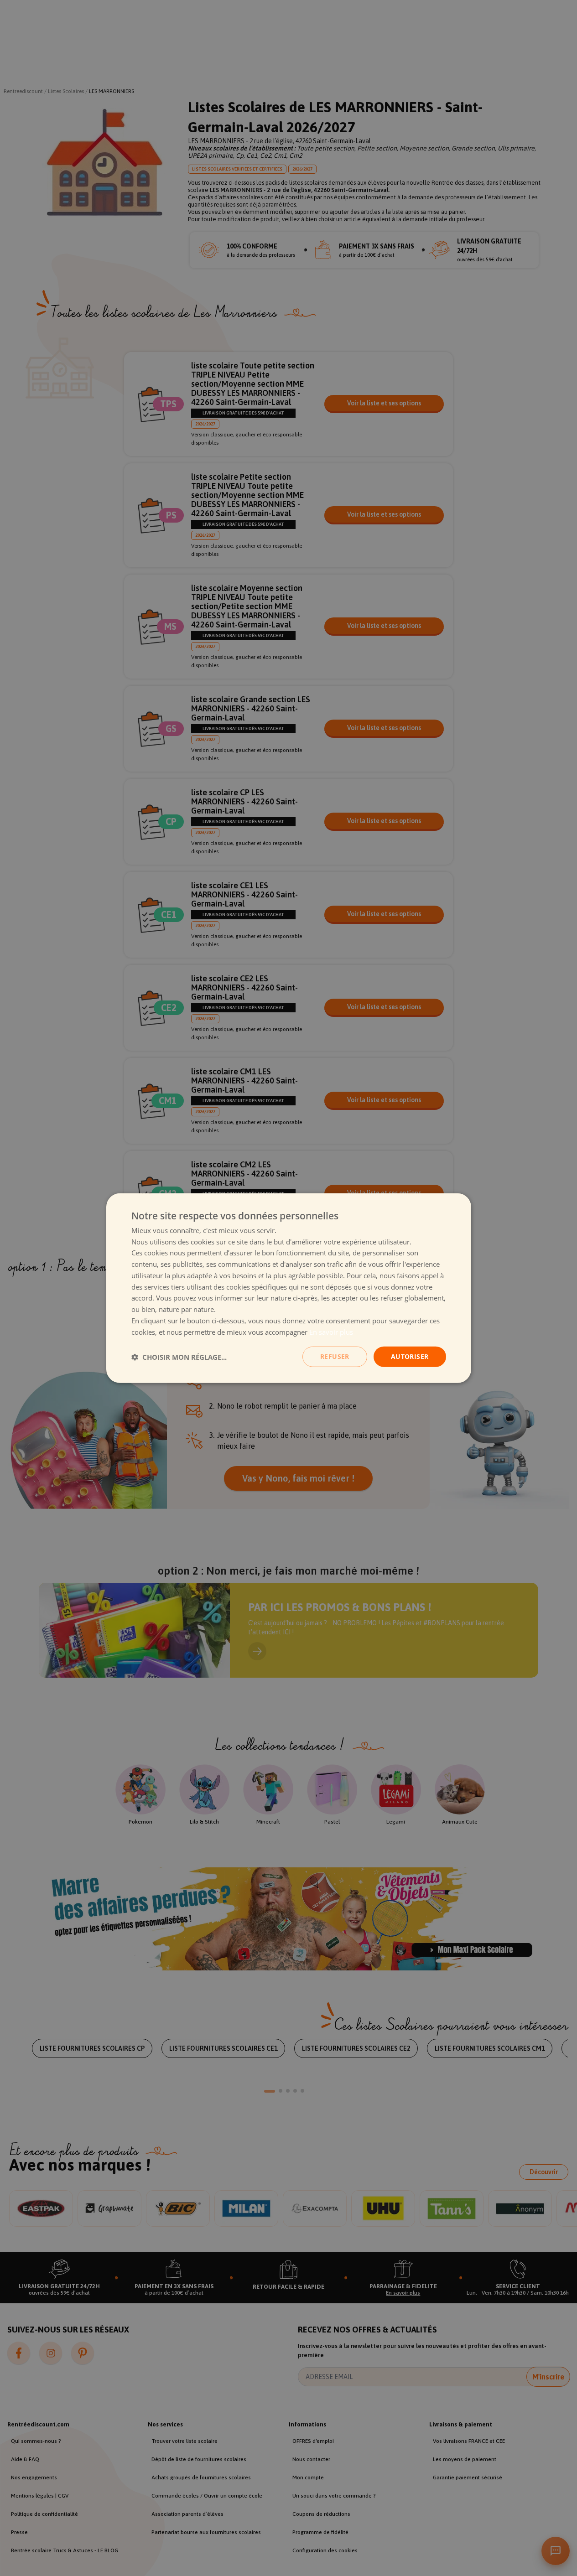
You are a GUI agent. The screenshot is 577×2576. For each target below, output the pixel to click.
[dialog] (289, 1288)
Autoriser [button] (410, 1356)
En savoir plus (331, 1332)
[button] (179, 1357)
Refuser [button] (335, 1356)
